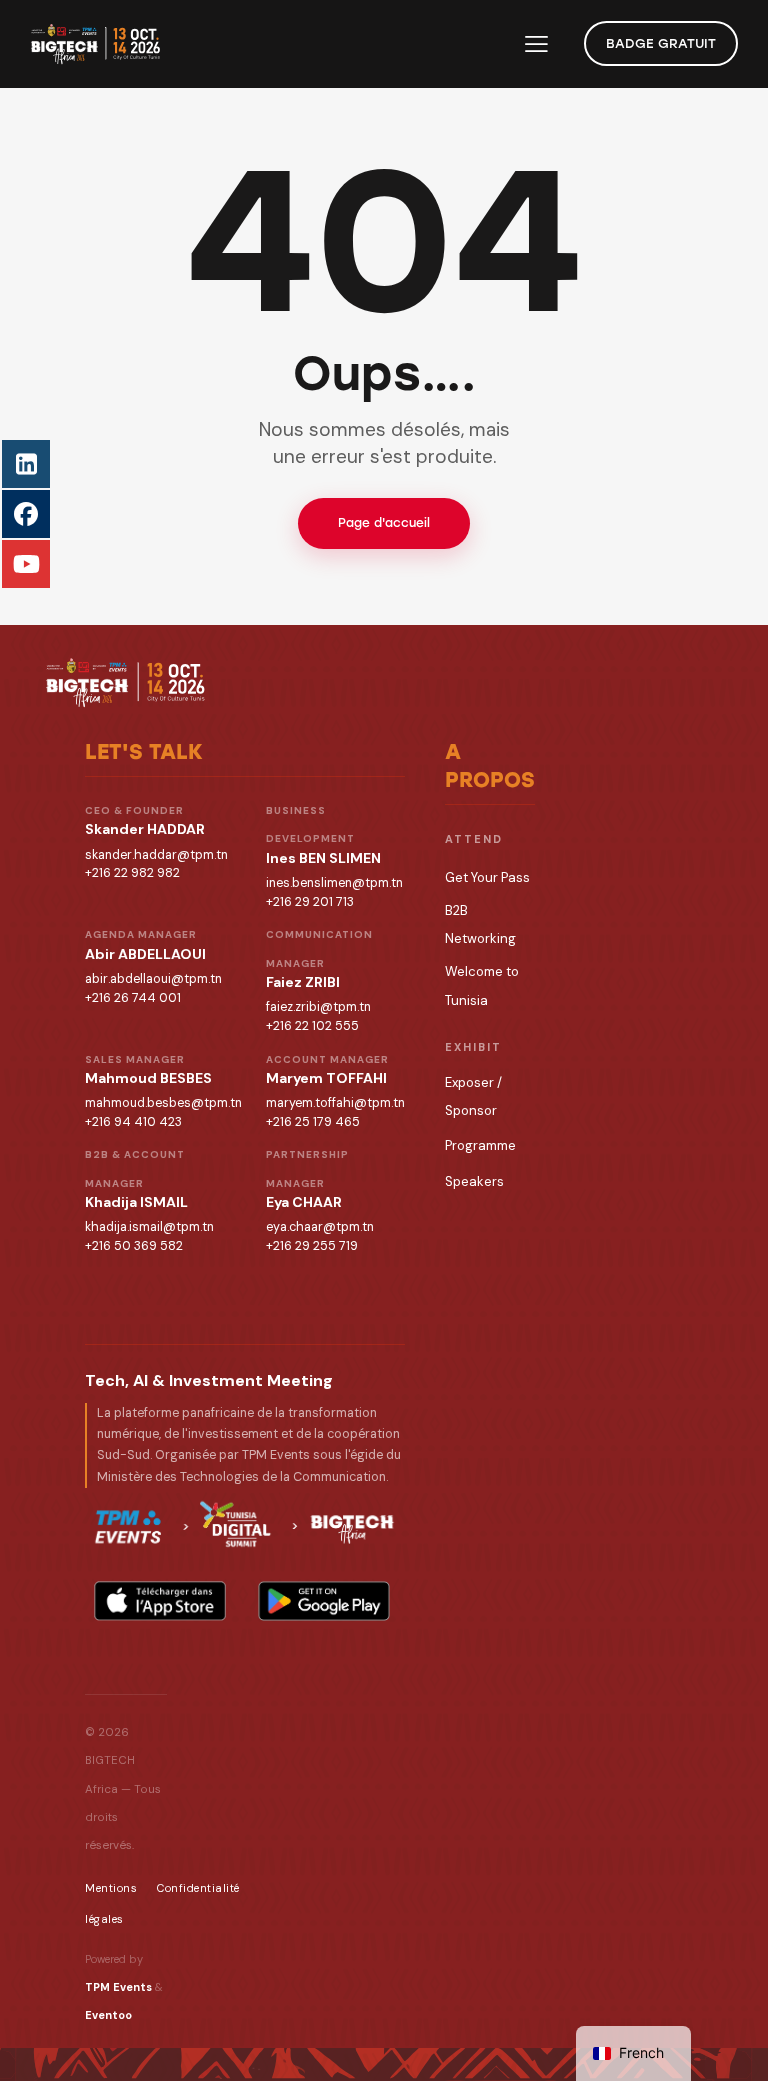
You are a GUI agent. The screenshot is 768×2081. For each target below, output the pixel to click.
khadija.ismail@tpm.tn (149, 1227)
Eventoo (108, 2015)
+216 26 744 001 (133, 998)
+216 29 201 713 (310, 902)
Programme (480, 1145)
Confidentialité (198, 1888)
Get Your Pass (487, 877)
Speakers (474, 1181)
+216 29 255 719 (312, 1246)
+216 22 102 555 (312, 1026)
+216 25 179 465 (313, 1122)
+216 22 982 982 (132, 873)
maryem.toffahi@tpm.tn (335, 1103)
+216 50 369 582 (134, 1246)
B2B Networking (480, 924)
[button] (536, 43)
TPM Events (118, 1987)
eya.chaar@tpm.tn (320, 1227)
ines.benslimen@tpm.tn (334, 883)
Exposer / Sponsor (473, 1096)
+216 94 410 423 (133, 1122)
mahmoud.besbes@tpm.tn (163, 1103)
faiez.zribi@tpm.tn (318, 1007)
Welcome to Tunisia (482, 985)
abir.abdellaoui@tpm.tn (153, 979)
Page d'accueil (384, 523)
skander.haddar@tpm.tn (156, 855)
